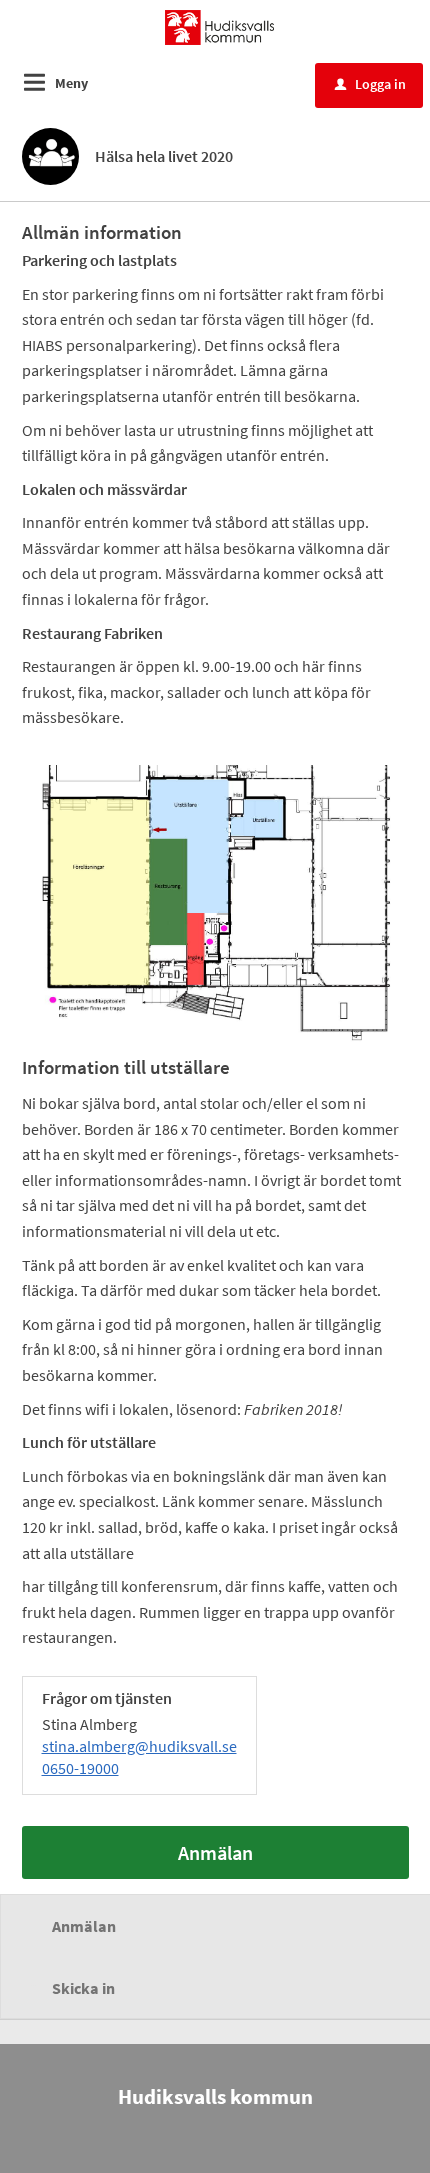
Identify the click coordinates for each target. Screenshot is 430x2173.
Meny (71, 83)
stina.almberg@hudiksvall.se (139, 1746)
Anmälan (215, 1852)
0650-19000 (80, 1768)
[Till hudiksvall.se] (219, 26)
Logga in (370, 84)
